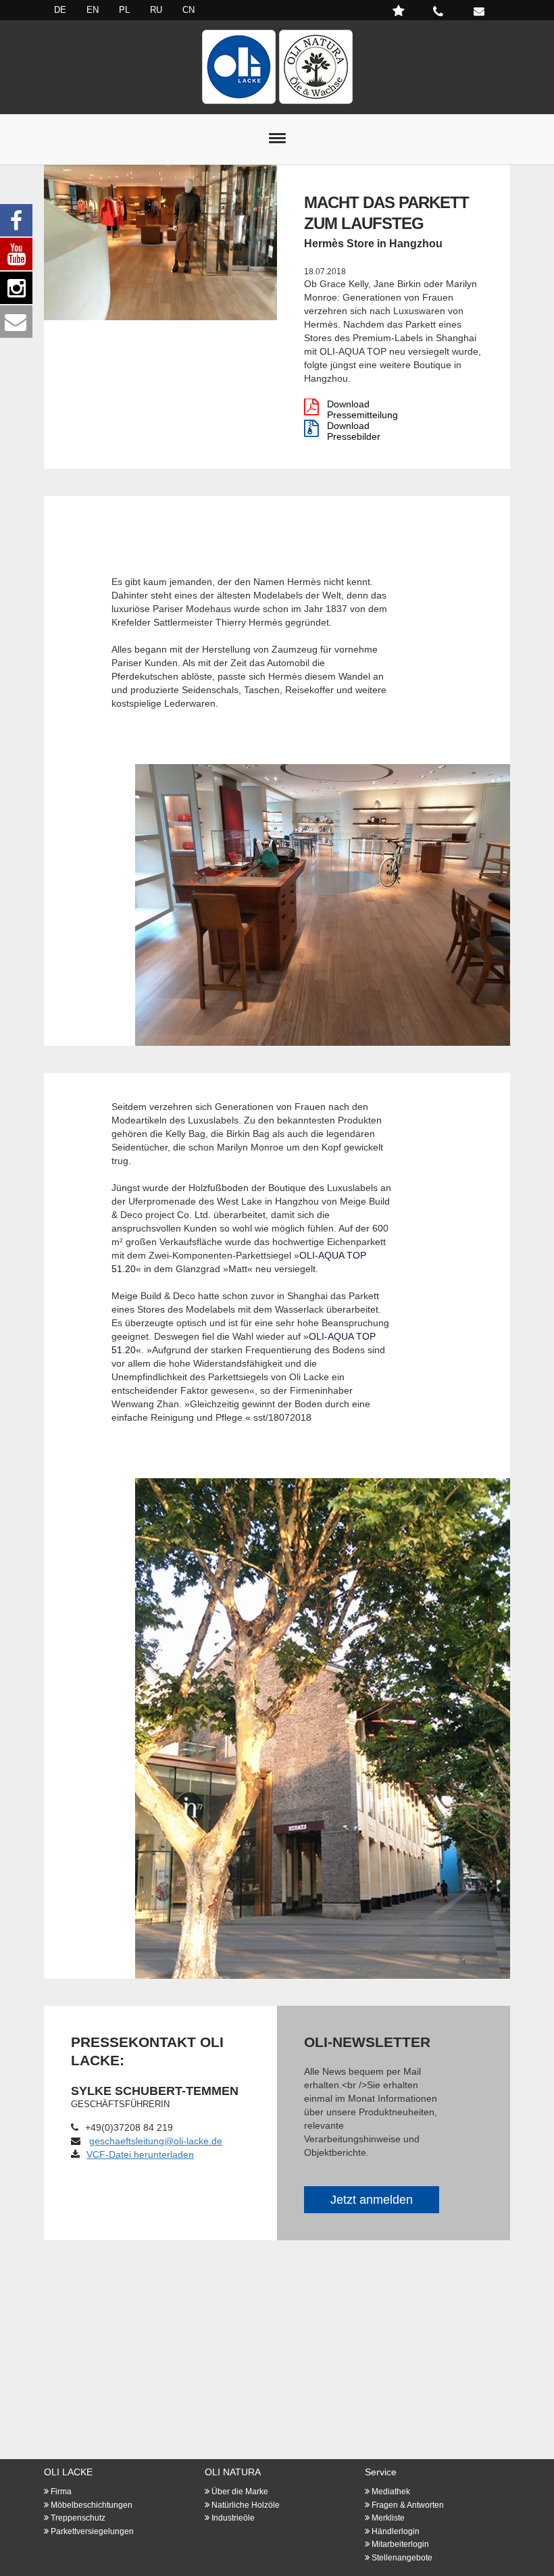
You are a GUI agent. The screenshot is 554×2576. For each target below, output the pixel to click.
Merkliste (388, 2518)
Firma (61, 2492)
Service (381, 2472)
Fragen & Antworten (408, 2505)
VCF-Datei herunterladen (140, 2154)
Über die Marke (240, 2492)
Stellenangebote (402, 2558)
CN (188, 10)
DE (60, 10)
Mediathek (391, 2492)
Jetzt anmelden (372, 2200)
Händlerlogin (396, 2531)
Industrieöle (233, 2518)
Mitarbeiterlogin (400, 2544)
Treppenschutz (78, 2518)
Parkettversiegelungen (92, 2531)
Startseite (277, 67)
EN (93, 10)
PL (124, 10)
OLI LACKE (68, 2472)
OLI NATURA (233, 2472)
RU (156, 10)
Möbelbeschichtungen (92, 2505)
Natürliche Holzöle (246, 2505)
